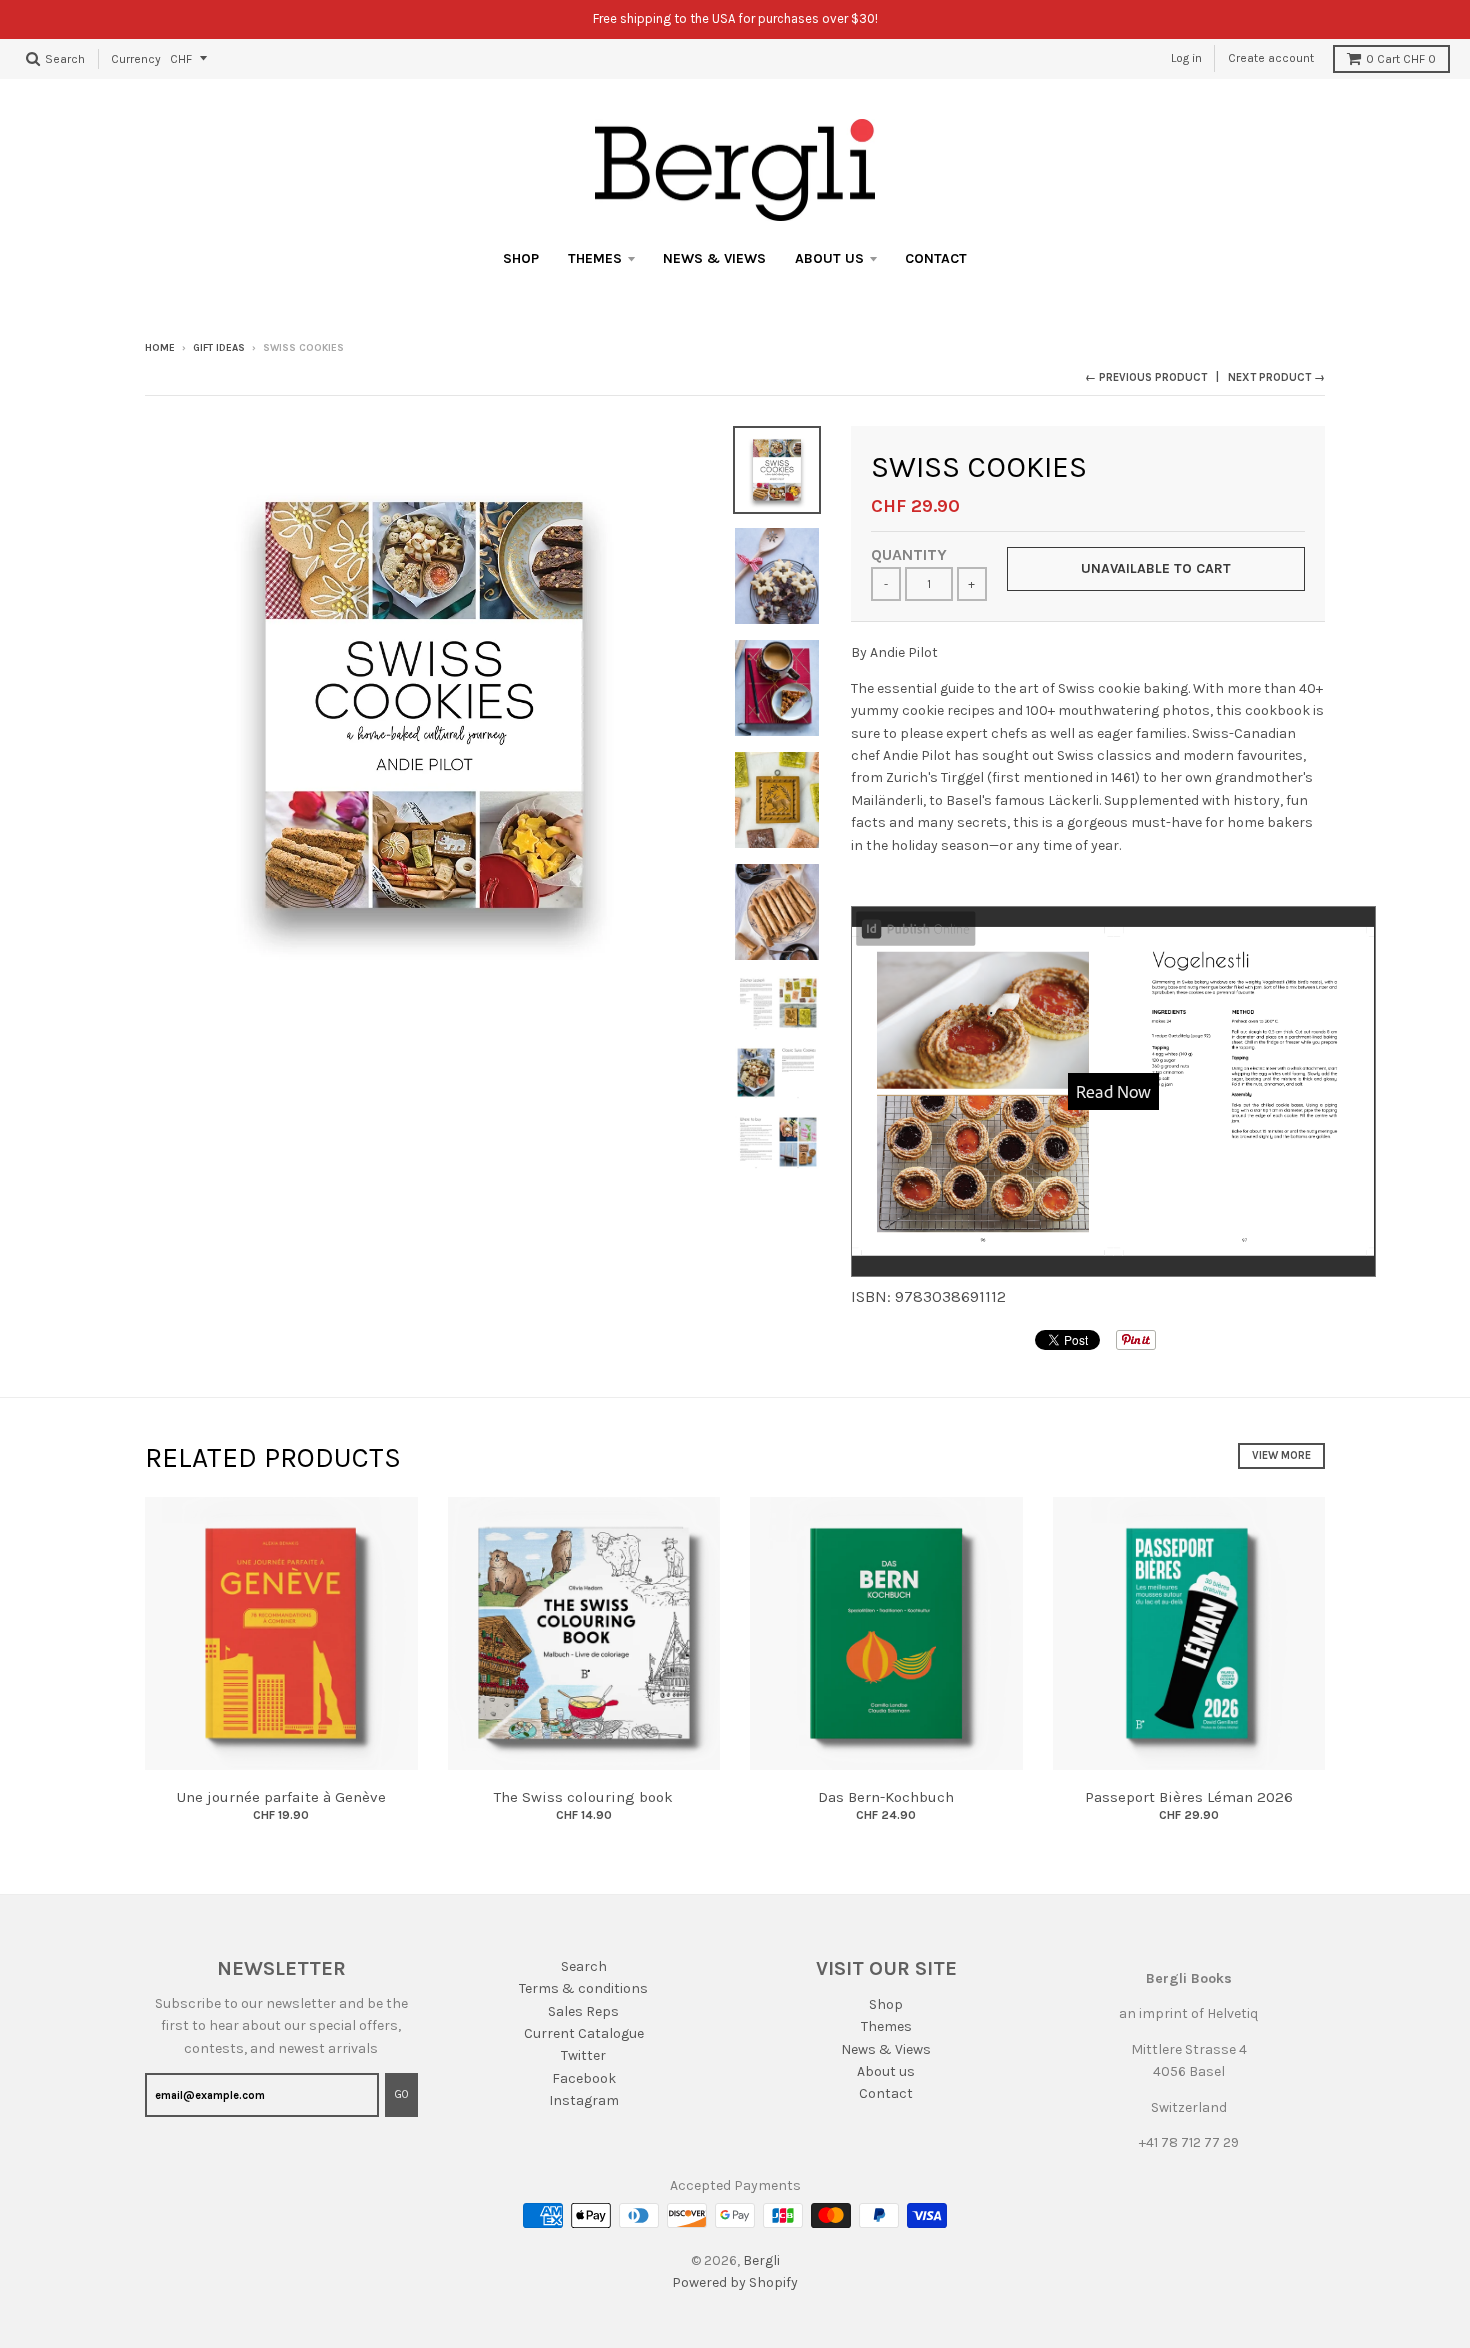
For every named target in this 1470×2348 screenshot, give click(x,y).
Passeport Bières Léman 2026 (1189, 1797)
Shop (521, 258)
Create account (1271, 58)
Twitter (583, 2055)
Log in (1186, 58)
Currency (136, 58)
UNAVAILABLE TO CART (1156, 568)
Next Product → (1276, 377)
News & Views (714, 258)
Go (401, 2094)
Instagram (584, 2100)
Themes (595, 258)
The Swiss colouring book (583, 1797)
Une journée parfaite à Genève (281, 1797)
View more (1281, 1455)
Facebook (584, 2078)
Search (584, 1966)
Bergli (761, 2260)
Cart (1401, 59)
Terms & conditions (583, 1988)
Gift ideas (219, 348)
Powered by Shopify (735, 2282)
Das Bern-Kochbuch (886, 1797)
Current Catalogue (584, 2033)
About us (829, 258)
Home (160, 348)
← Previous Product (1146, 377)
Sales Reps (583, 2011)
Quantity (909, 554)
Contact (936, 258)
